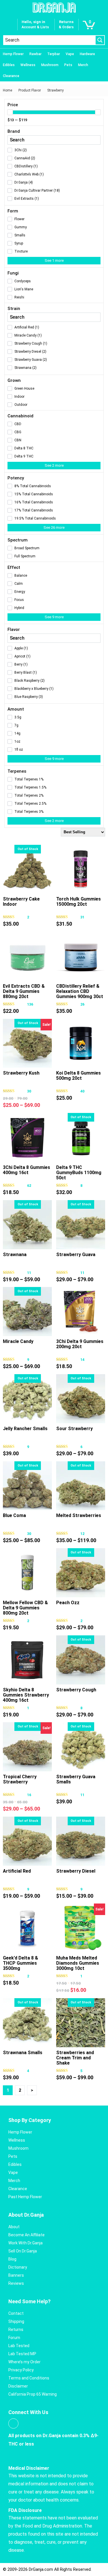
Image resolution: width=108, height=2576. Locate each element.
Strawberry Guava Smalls (76, 1779)
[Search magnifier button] (100, 40)
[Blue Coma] (27, 1486)
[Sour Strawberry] (81, 1399)
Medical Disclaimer (29, 2468)
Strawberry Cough (76, 1690)
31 (82, 917)
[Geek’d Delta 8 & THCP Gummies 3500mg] (27, 1928)
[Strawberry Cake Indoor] (27, 869)
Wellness (28, 65)
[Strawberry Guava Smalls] (81, 1747)
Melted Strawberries (79, 1515)
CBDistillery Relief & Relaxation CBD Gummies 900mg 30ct (80, 991)
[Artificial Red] (27, 1841)
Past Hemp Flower (25, 2197)
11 (29, 1273)
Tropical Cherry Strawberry (20, 1779)
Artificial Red (17, 1871)
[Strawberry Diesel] (81, 1841)
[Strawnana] (27, 1225)
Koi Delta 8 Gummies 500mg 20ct (78, 1076)
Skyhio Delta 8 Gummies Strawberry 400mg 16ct (26, 1695)
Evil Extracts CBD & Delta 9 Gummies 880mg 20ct (24, 991)
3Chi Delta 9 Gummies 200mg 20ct (80, 1344)
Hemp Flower (13, 54)
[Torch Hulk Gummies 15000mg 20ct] (81, 869)
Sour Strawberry (74, 1429)
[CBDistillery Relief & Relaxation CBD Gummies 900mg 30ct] (81, 956)
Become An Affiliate (26, 2235)
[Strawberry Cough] (81, 1660)
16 (29, 1795)
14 (82, 1360)
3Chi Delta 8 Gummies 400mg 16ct (26, 1170)
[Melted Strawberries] (81, 1486)
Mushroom (50, 65)
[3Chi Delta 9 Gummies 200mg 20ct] (81, 1312)
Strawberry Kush (21, 1073)
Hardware (87, 54)
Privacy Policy (21, 2370)
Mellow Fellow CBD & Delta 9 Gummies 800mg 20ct (25, 1608)
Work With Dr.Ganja (25, 2243)
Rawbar (35, 54)
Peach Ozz (68, 1603)
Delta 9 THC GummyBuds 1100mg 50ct (79, 1173)
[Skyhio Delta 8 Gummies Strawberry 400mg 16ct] (27, 1660)
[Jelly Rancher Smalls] (27, 1399)
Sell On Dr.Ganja (23, 2251)
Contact (16, 2313)
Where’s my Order (24, 2362)
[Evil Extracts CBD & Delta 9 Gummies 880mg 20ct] (27, 956)
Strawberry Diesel (76, 1871)
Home (7, 90)
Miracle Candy (18, 1341)
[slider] (10, 112)
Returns (16, 2330)
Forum (14, 2338)
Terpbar (54, 54)
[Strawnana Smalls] (27, 2023)
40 (82, 1091)
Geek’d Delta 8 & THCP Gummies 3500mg (20, 1963)
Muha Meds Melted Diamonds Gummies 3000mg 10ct (78, 1963)
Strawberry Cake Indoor (21, 902)
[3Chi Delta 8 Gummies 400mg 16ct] (27, 1137)
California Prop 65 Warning (33, 2394)
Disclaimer (18, 2386)
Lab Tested (19, 2346)
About (14, 2227)
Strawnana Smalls (23, 2053)
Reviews (16, 2283)
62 (29, 1186)
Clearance (11, 76)
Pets (68, 65)
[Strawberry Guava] (81, 1225)
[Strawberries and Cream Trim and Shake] (81, 2023)
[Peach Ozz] (81, 1573)
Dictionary (18, 2267)
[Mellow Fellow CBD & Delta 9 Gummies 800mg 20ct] (27, 1573)
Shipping (16, 2321)
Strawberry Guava (76, 1255)
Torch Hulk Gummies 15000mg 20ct (78, 902)
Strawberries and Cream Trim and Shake (75, 2058)
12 (82, 1534)
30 (29, 1091)
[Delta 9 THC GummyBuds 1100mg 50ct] (81, 1137)
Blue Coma (14, 1515)
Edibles (9, 65)
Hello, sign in (33, 22)
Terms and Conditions (29, 2378)
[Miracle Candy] (27, 1312)
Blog (12, 2259)
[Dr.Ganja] (54, 8)
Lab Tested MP (22, 2354)
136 (30, 1004)
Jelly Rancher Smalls (25, 1429)
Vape (70, 54)
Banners (16, 2275)
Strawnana (15, 1255)
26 (82, 1004)
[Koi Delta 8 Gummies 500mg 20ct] (81, 1043)
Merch (83, 65)
